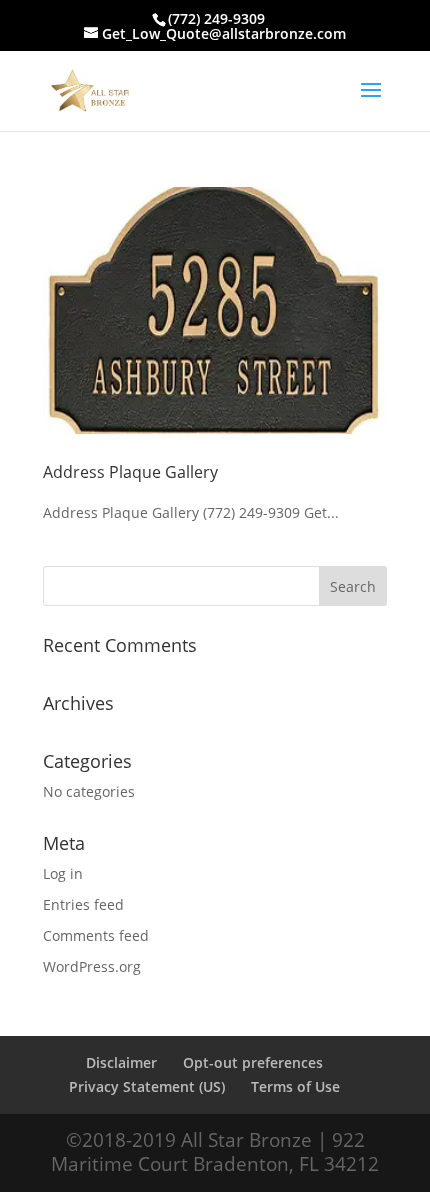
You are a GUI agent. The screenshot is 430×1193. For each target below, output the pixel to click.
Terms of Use (295, 1086)
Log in (63, 873)
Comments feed (96, 935)
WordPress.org (92, 966)
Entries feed (83, 904)
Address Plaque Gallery (130, 472)
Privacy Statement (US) (147, 1086)
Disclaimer (121, 1062)
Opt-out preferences (253, 1062)
